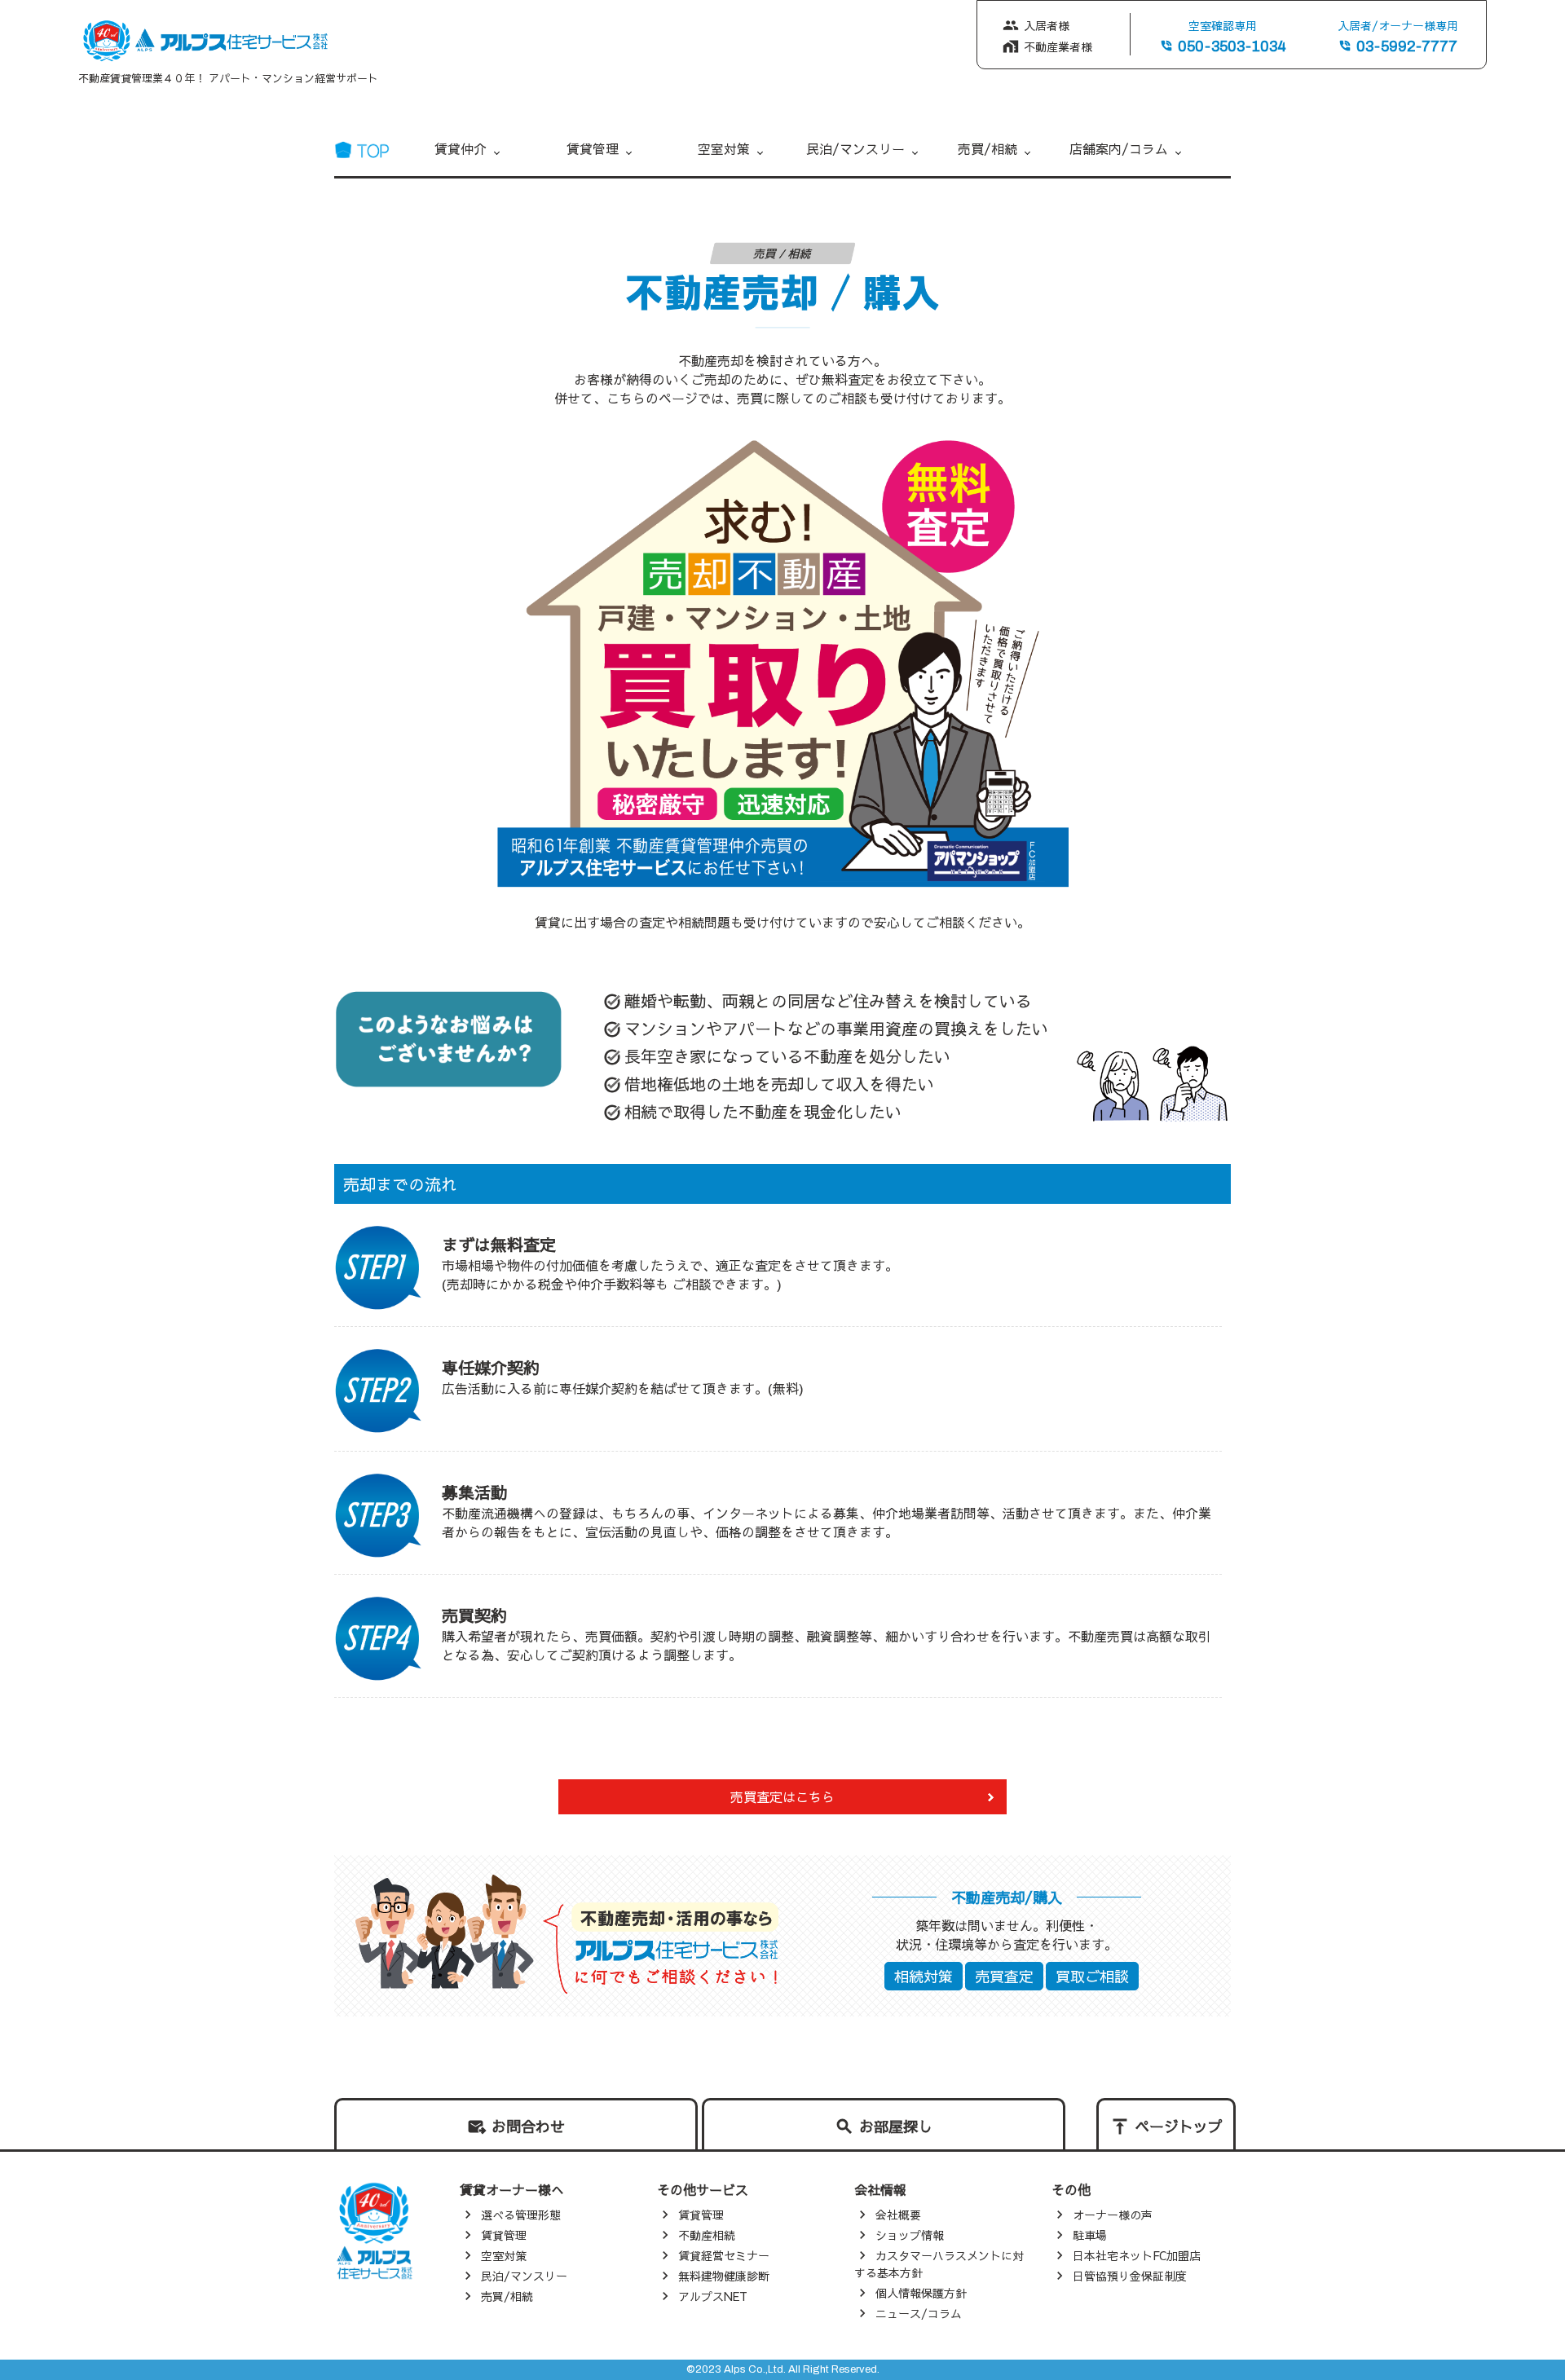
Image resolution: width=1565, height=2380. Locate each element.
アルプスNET (713, 2296)
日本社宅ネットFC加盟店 (1137, 2255)
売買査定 (1004, 1976)
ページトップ (1179, 2126)
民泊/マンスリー (855, 148)
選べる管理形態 (521, 2215)
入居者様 (1047, 25)
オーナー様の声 (1113, 2215)
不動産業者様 (1058, 46)
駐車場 (1090, 2235)
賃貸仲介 (461, 148)
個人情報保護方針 (921, 2293)
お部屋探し (896, 2126)
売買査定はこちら (782, 1796)
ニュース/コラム (919, 2313)
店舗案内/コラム (1119, 148)
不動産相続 (707, 2235)
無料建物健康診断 (724, 2276)
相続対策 (924, 1976)
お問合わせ (528, 2126)
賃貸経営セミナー (724, 2255)
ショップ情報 (910, 2235)
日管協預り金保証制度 (1130, 2276)
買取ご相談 (1092, 1976)
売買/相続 (987, 148)
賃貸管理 (593, 148)
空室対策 (724, 148)
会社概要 (898, 2215)
